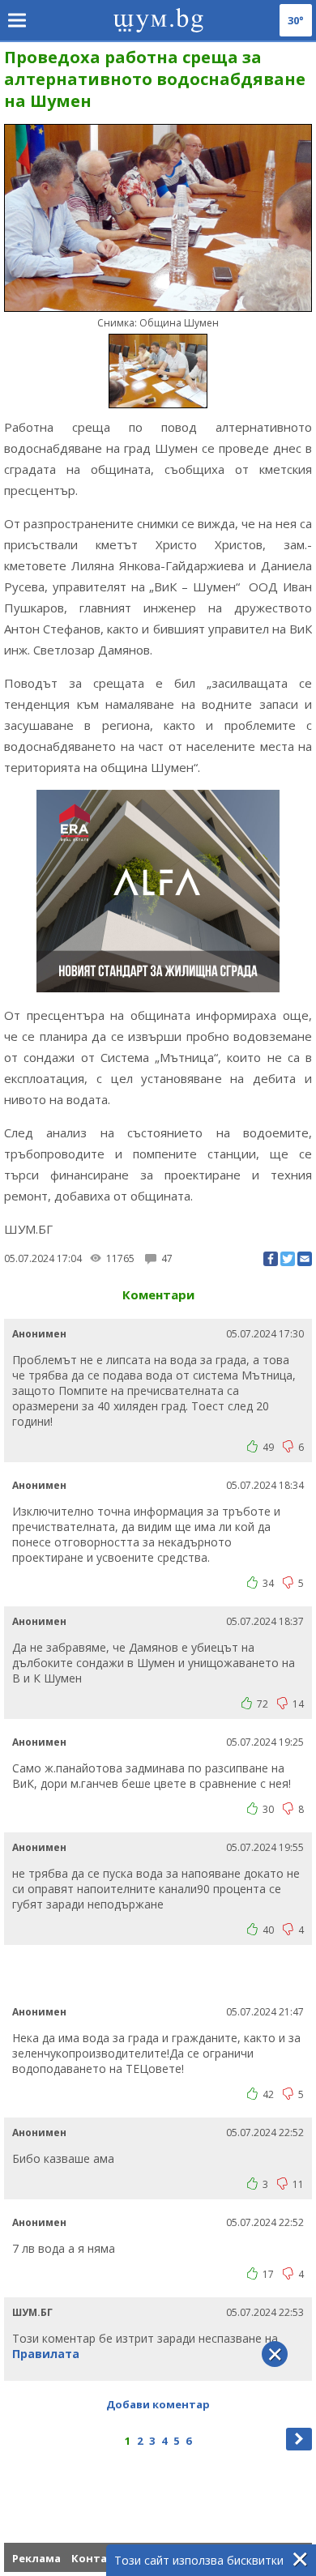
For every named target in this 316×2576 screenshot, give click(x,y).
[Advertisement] (160, 1973)
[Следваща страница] (299, 2439)
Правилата (46, 2354)
